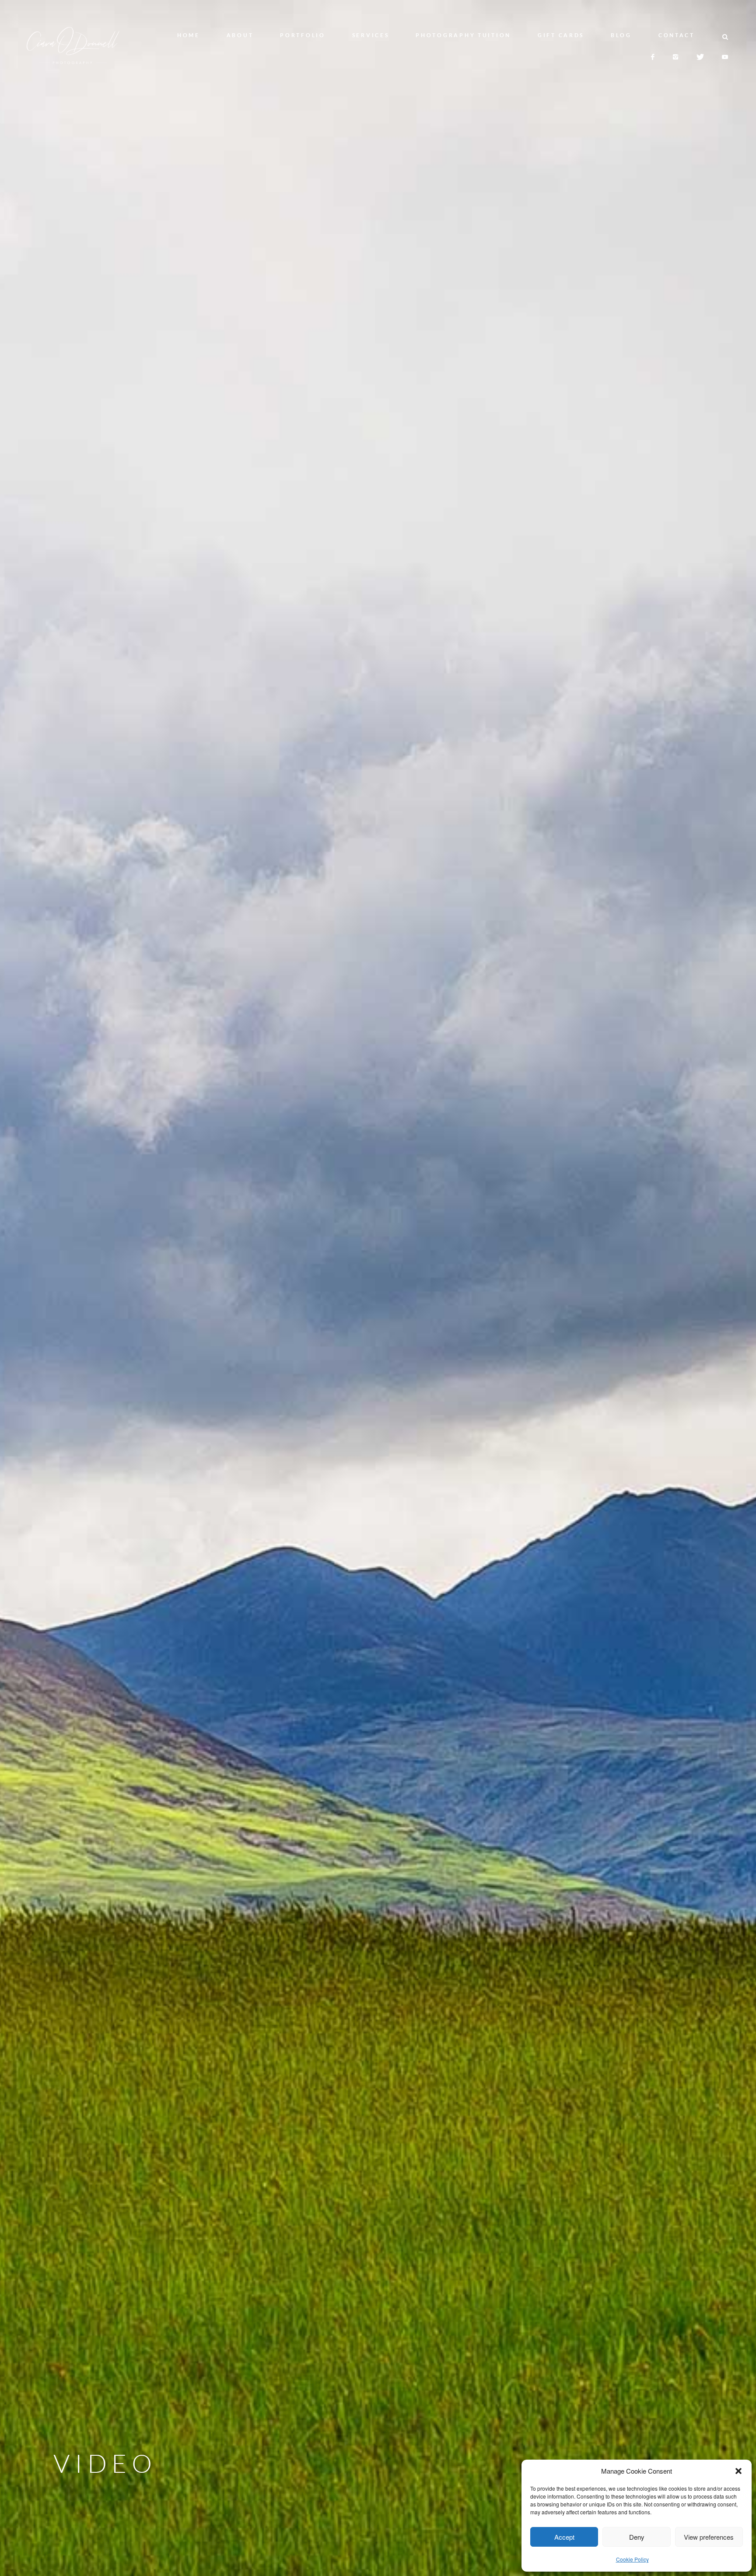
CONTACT (677, 35)
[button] (738, 2471)
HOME (189, 35)
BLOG (621, 35)
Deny (637, 2537)
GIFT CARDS (561, 35)
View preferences (709, 2537)
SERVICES (371, 35)
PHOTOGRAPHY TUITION (463, 35)
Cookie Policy (632, 2559)
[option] (378, 1288)
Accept (564, 2537)
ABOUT (240, 35)
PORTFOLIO (303, 35)
